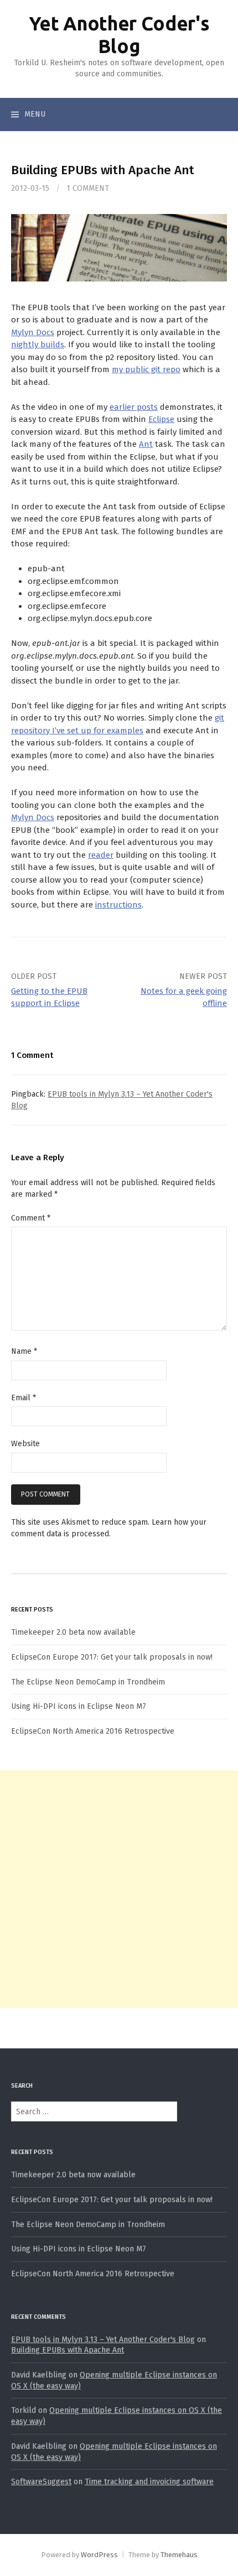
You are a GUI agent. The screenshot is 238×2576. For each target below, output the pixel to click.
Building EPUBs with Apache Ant (68, 2350)
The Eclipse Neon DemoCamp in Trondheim (88, 1682)
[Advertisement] (119, 1889)
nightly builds (38, 345)
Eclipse (161, 419)
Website (25, 1444)
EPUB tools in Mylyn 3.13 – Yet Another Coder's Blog (103, 2340)
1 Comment (88, 188)
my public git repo (146, 369)
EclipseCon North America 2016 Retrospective (93, 1731)
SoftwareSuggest (41, 2482)
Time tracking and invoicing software (149, 2482)
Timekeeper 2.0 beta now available (73, 1632)
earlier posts (134, 407)
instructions (118, 905)
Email (24, 1398)
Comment (31, 1218)
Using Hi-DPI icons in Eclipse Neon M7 (79, 1706)
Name (24, 1351)
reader (101, 855)
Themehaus (179, 2555)
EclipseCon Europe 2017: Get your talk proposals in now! (112, 1657)
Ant (146, 444)
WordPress (99, 2555)
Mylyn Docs (33, 332)
